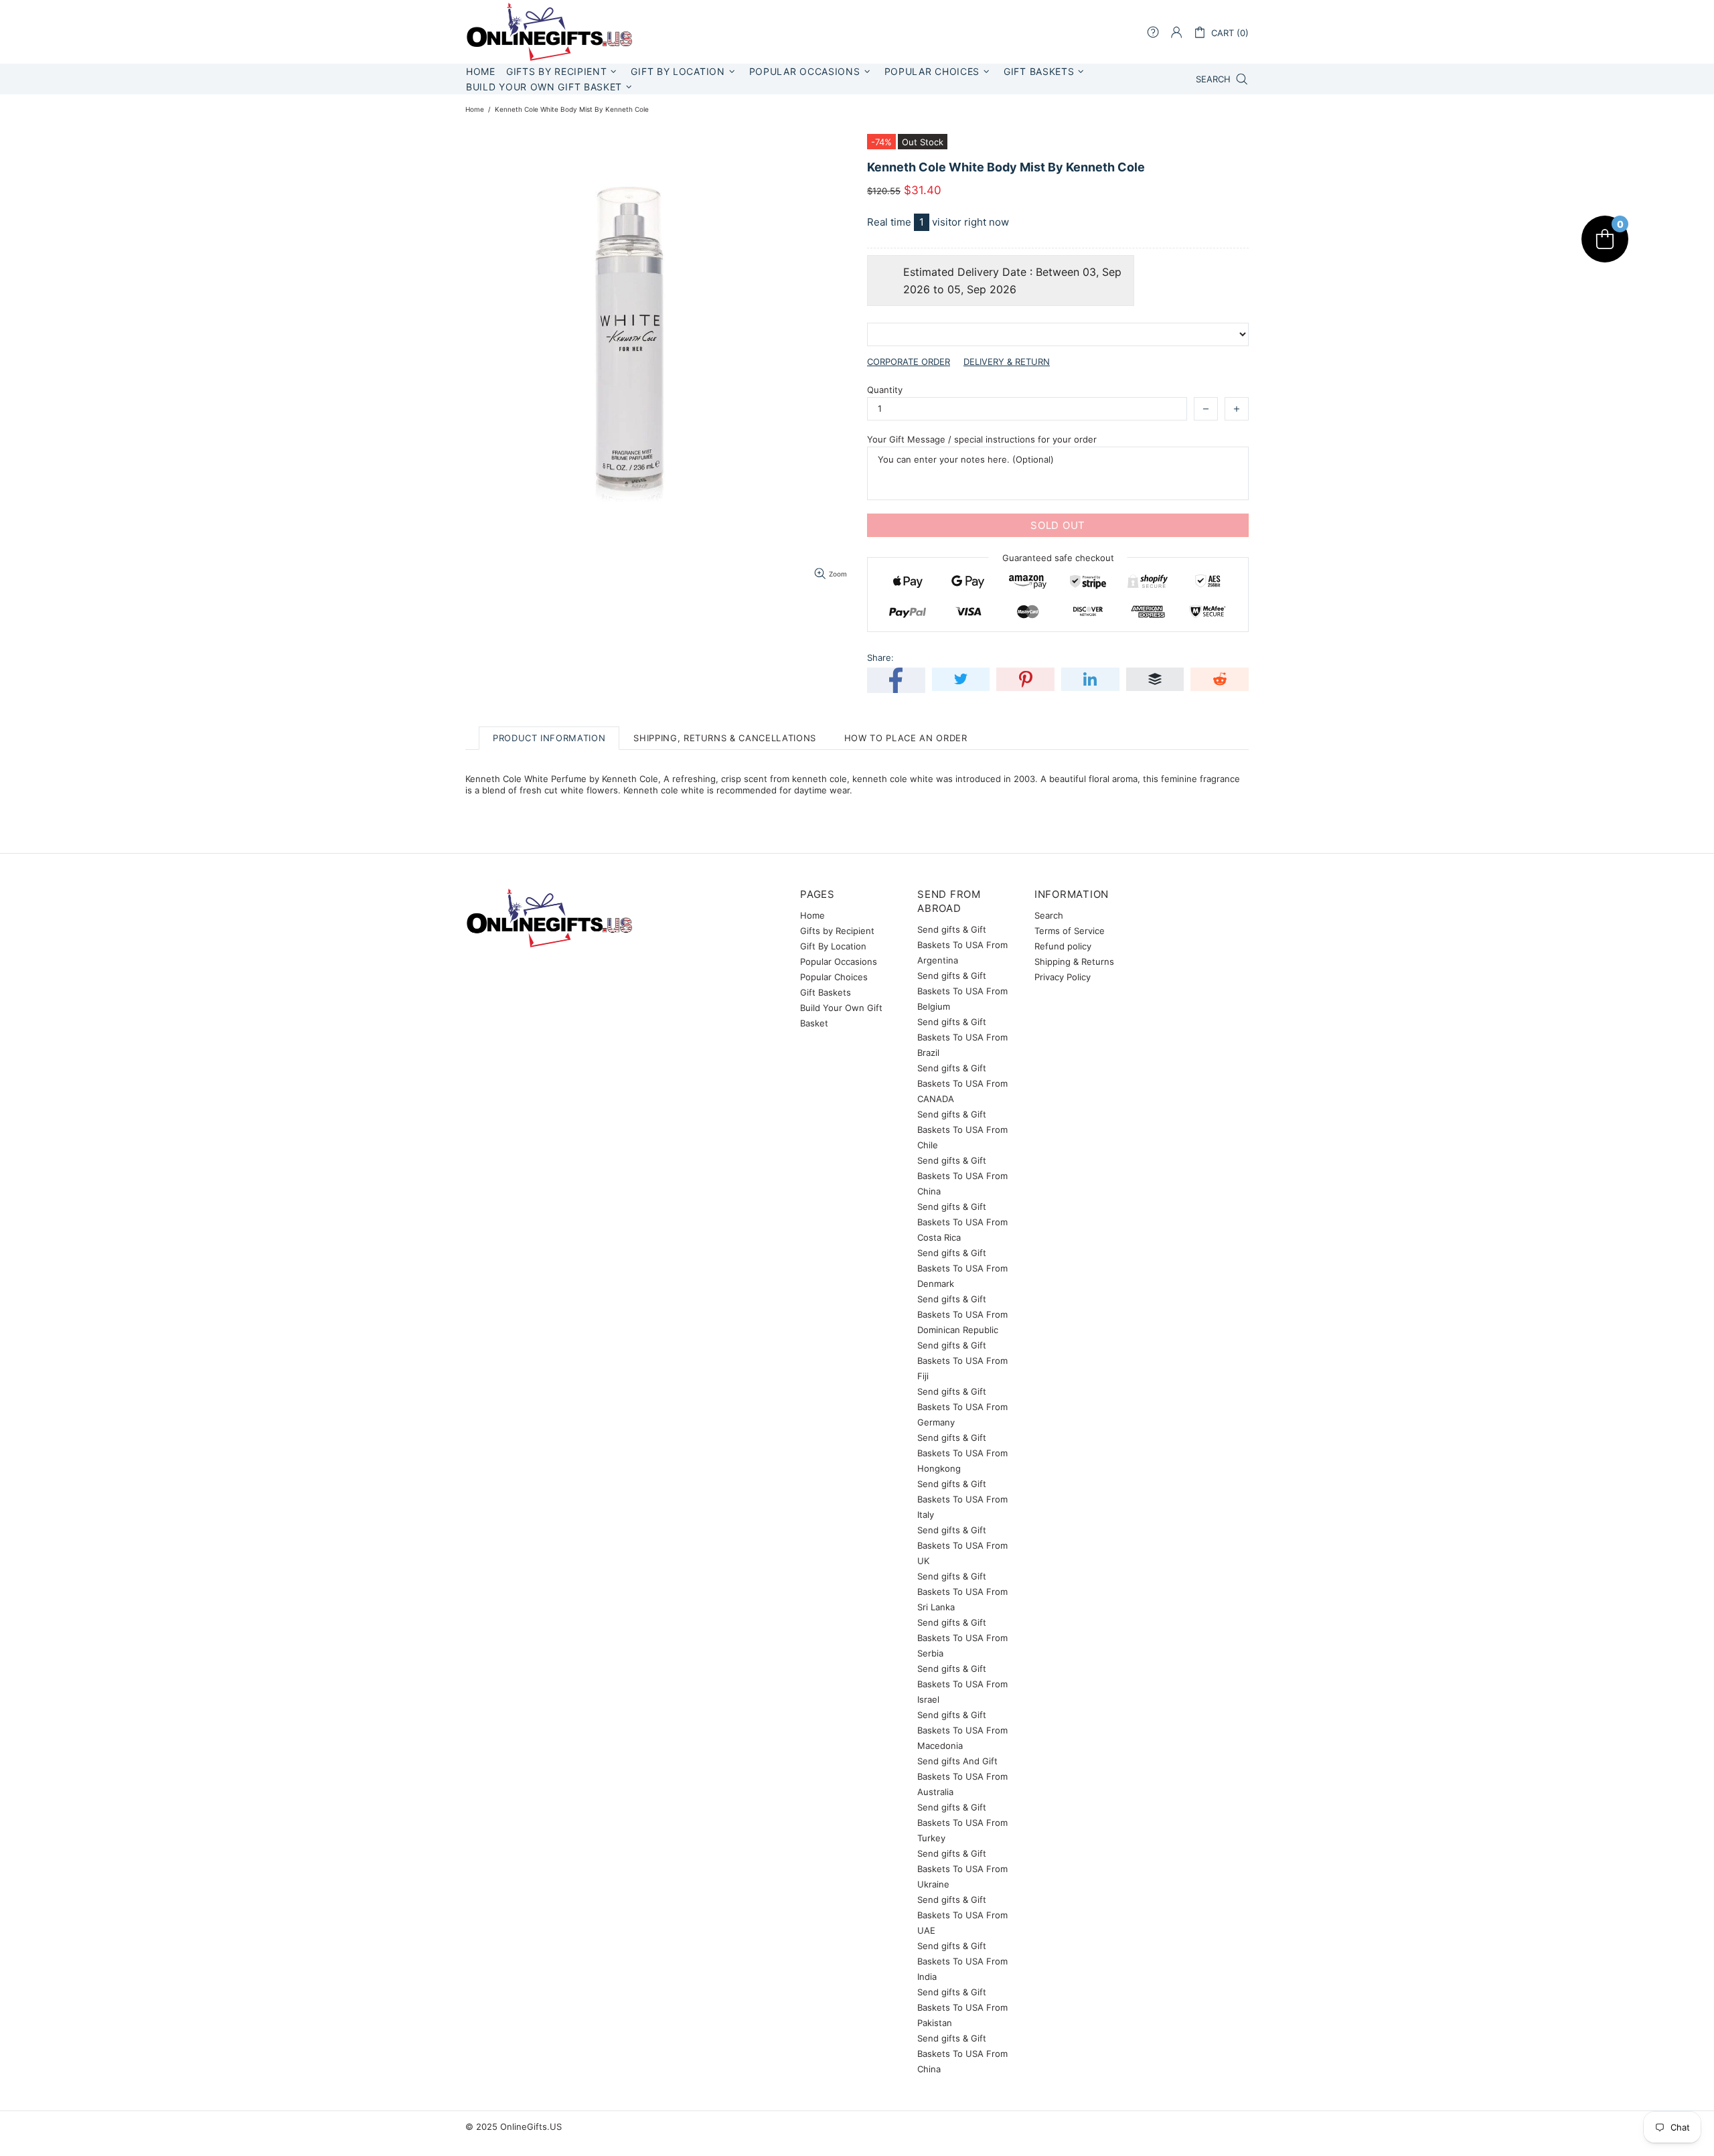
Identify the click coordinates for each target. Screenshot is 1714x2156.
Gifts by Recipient (837, 931)
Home (475, 109)
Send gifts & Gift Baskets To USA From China (962, 1176)
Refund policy (1063, 946)
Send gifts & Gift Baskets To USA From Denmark (962, 1268)
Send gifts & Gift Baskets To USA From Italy (962, 1499)
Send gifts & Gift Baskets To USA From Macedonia (962, 1730)
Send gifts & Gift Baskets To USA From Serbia (962, 1638)
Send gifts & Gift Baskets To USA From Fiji (962, 1361)
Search (1049, 915)
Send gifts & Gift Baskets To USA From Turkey (962, 1823)
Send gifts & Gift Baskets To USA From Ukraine (962, 1869)
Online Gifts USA (549, 32)
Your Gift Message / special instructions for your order (982, 439)
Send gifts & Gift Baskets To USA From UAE (962, 1915)
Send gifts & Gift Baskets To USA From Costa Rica (962, 1222)
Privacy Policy (1063, 977)
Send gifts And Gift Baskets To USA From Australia (962, 1776)
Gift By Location (833, 946)
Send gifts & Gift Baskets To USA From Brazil (962, 1037)
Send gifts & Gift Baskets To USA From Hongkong (962, 1453)
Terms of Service (1070, 931)
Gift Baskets (826, 992)
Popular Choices (834, 977)
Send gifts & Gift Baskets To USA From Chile (962, 1130)
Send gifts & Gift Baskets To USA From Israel (962, 1684)
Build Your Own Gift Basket (841, 1015)
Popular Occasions (839, 961)
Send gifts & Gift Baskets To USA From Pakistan (962, 2007)
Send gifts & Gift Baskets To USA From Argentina (962, 945)
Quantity (885, 390)
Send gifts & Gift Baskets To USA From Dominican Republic (962, 1314)
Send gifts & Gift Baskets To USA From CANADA (962, 1083)
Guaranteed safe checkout (1058, 558)
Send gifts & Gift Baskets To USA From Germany (962, 1407)
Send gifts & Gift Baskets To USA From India (962, 1961)
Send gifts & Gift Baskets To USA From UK (962, 1545)
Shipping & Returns (1074, 961)
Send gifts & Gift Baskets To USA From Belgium (962, 991)
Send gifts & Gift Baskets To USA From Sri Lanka (962, 1592)
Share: (880, 658)
